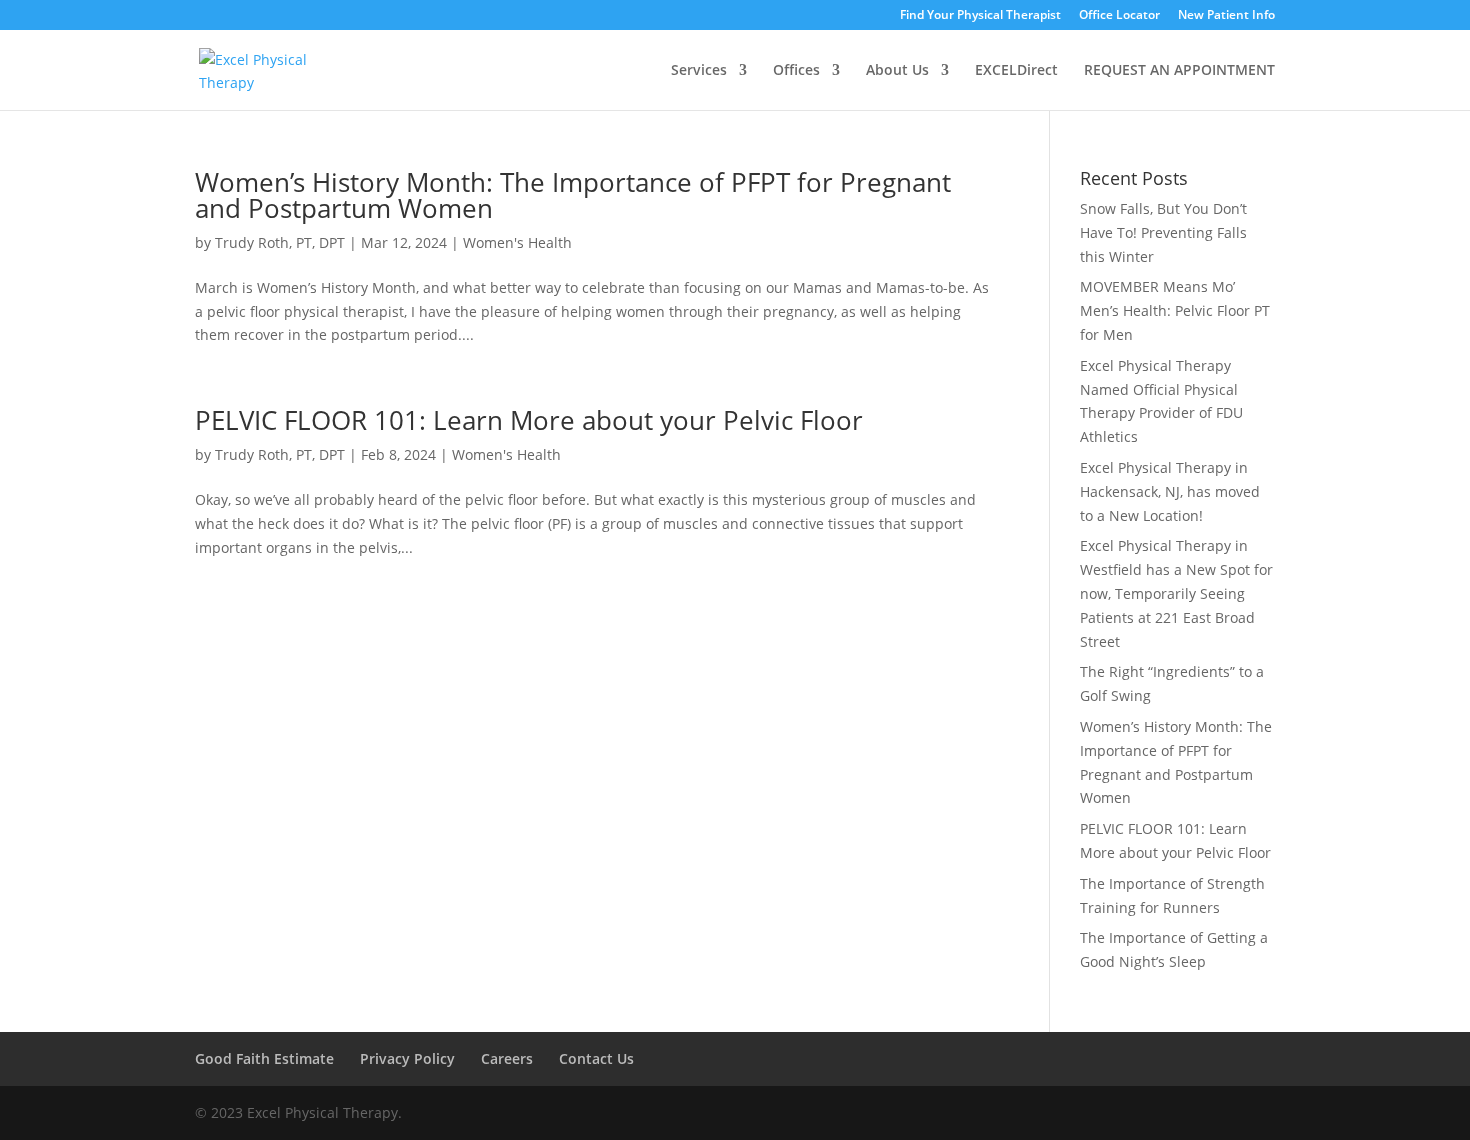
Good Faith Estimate (264, 1058)
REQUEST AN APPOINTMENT (1179, 71)
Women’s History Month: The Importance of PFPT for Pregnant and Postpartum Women (573, 195)
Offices (796, 71)
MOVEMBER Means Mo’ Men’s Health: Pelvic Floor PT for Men (1175, 310)
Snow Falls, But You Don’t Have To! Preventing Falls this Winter (1163, 232)
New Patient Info (1226, 16)
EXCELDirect (1016, 71)
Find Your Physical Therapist (980, 16)
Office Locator (1119, 16)
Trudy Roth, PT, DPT (280, 242)
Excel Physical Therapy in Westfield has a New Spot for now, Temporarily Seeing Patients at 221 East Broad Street (1176, 593)
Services (699, 71)
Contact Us (596, 1058)
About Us (897, 71)
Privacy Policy (407, 1058)
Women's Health (517, 242)
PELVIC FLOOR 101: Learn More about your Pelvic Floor (529, 420)
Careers (507, 1058)
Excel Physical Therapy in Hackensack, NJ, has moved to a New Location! (1170, 491)
